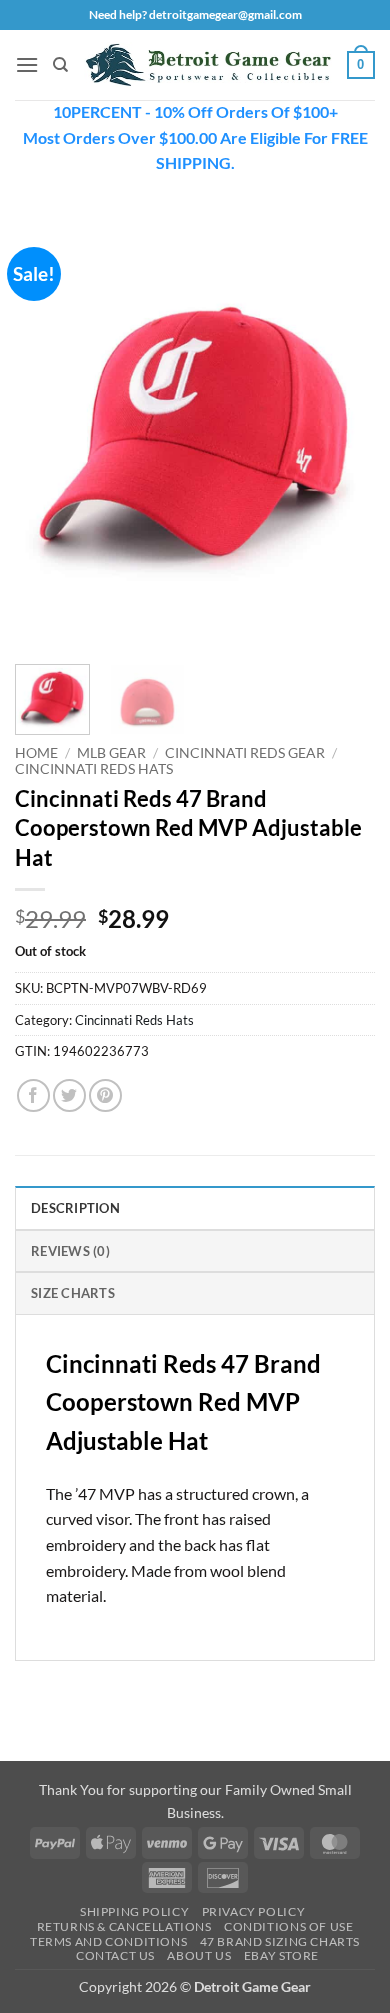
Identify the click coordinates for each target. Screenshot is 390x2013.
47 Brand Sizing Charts (280, 1941)
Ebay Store (281, 1955)
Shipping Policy (134, 1911)
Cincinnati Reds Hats (94, 769)
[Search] (60, 65)
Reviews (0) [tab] (70, 1251)
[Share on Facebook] (33, 1095)
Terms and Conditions (108, 1941)
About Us (199, 1955)
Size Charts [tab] (73, 1293)
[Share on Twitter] (69, 1095)
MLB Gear (111, 753)
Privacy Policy (254, 1911)
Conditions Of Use (288, 1926)
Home (36, 753)
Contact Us (115, 1955)
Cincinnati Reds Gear (245, 753)
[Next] (343, 431)
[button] (27, 64)
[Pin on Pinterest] (105, 1095)
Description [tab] (75, 1208)
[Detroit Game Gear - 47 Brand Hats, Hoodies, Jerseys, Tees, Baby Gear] (208, 64)
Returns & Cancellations (124, 1926)
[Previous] (47, 431)
